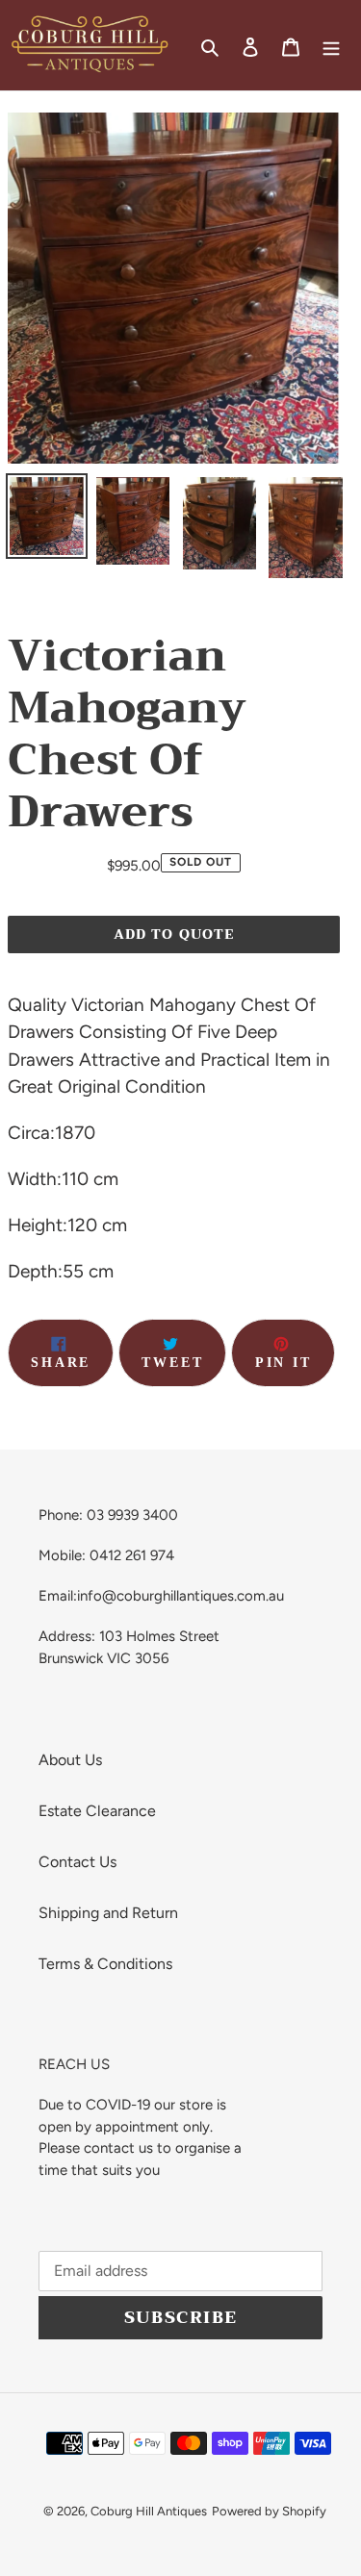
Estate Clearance (97, 1811)
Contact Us (77, 1862)
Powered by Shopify (269, 2511)
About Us (70, 1760)
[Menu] (331, 45)
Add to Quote (174, 934)
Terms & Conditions (105, 1964)
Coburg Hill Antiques (149, 2511)
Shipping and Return (108, 1913)
